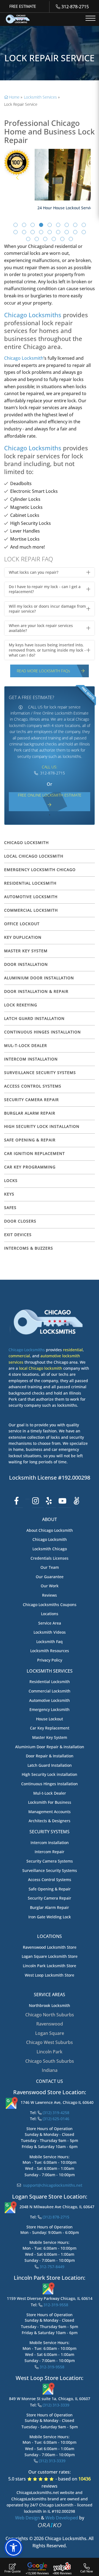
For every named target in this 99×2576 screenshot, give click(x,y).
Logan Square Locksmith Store (50, 1956)
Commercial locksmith (31, 910)
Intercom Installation (31, 1059)
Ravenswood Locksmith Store (50, 1947)
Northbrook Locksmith (50, 2005)
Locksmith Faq (50, 1642)
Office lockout (22, 924)
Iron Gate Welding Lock (50, 1917)
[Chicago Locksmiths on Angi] (77, 1501)
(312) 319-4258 (56, 2113)
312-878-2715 (75, 7)
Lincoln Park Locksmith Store (50, 1966)
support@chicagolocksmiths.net (52, 2185)
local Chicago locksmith (41, 1368)
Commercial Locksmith (50, 1691)
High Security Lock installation (50, 1774)
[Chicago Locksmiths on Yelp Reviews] (49, 1501)
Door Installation (26, 964)
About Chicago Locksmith (50, 1530)
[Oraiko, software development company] (50, 2525)
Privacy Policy (50, 1660)
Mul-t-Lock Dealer (26, 1045)
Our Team (50, 1567)
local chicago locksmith (34, 856)
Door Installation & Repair (36, 991)
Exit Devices (18, 1235)
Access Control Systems (33, 1086)
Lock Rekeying (21, 1005)
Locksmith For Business (50, 1802)
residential (73, 1350)
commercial (19, 1356)
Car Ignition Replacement (35, 1153)
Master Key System (26, 951)
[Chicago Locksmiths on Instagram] (36, 1501)
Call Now (87, 2571)
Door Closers (20, 1221)
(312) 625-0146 (55, 2119)
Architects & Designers (50, 1821)
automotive (51, 1356)
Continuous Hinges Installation (42, 1032)
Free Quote (13, 2571)
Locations (50, 1614)
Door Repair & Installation (50, 1756)
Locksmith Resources (50, 1651)
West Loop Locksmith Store (50, 1975)
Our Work (50, 1586)
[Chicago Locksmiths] (18, 19)
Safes (10, 1208)
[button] (16, 225)
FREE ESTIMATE (23, 6)
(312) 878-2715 (55, 2217)
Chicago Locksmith (24, 358)
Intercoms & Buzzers (29, 1248)
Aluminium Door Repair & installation (50, 1747)
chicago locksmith (26, 843)
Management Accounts (50, 1812)
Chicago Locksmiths (33, 315)
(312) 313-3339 (55, 2405)
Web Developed (62, 2518)
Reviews (50, 1595)
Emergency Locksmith (50, 1709)
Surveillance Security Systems (40, 1073)
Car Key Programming (30, 1167)
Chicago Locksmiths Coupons (50, 1605)
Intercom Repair (50, 1852)
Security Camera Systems (50, 1861)
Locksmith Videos (50, 1632)
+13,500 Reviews (37, 2573)
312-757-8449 (51, 2267)
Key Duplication (23, 937)
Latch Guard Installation (34, 1018)
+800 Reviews (62, 2573)
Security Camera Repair (31, 1100)
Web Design (28, 2518)
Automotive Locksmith (50, 1700)
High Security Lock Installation (42, 1126)
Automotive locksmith (31, 897)
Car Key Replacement (50, 1728)
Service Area (50, 1623)
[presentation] (17, 178)
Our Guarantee (50, 1577)
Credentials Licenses (50, 1558)
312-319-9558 (55, 2305)
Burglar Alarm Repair (30, 1113)
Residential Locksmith (30, 883)
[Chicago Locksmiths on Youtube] (62, 1501)
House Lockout (50, 1719)
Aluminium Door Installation (39, 978)
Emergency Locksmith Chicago (40, 870)
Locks (11, 1180)
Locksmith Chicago (50, 1549)
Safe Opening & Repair (30, 1140)
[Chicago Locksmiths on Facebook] (16, 1501)
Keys (9, 1194)
